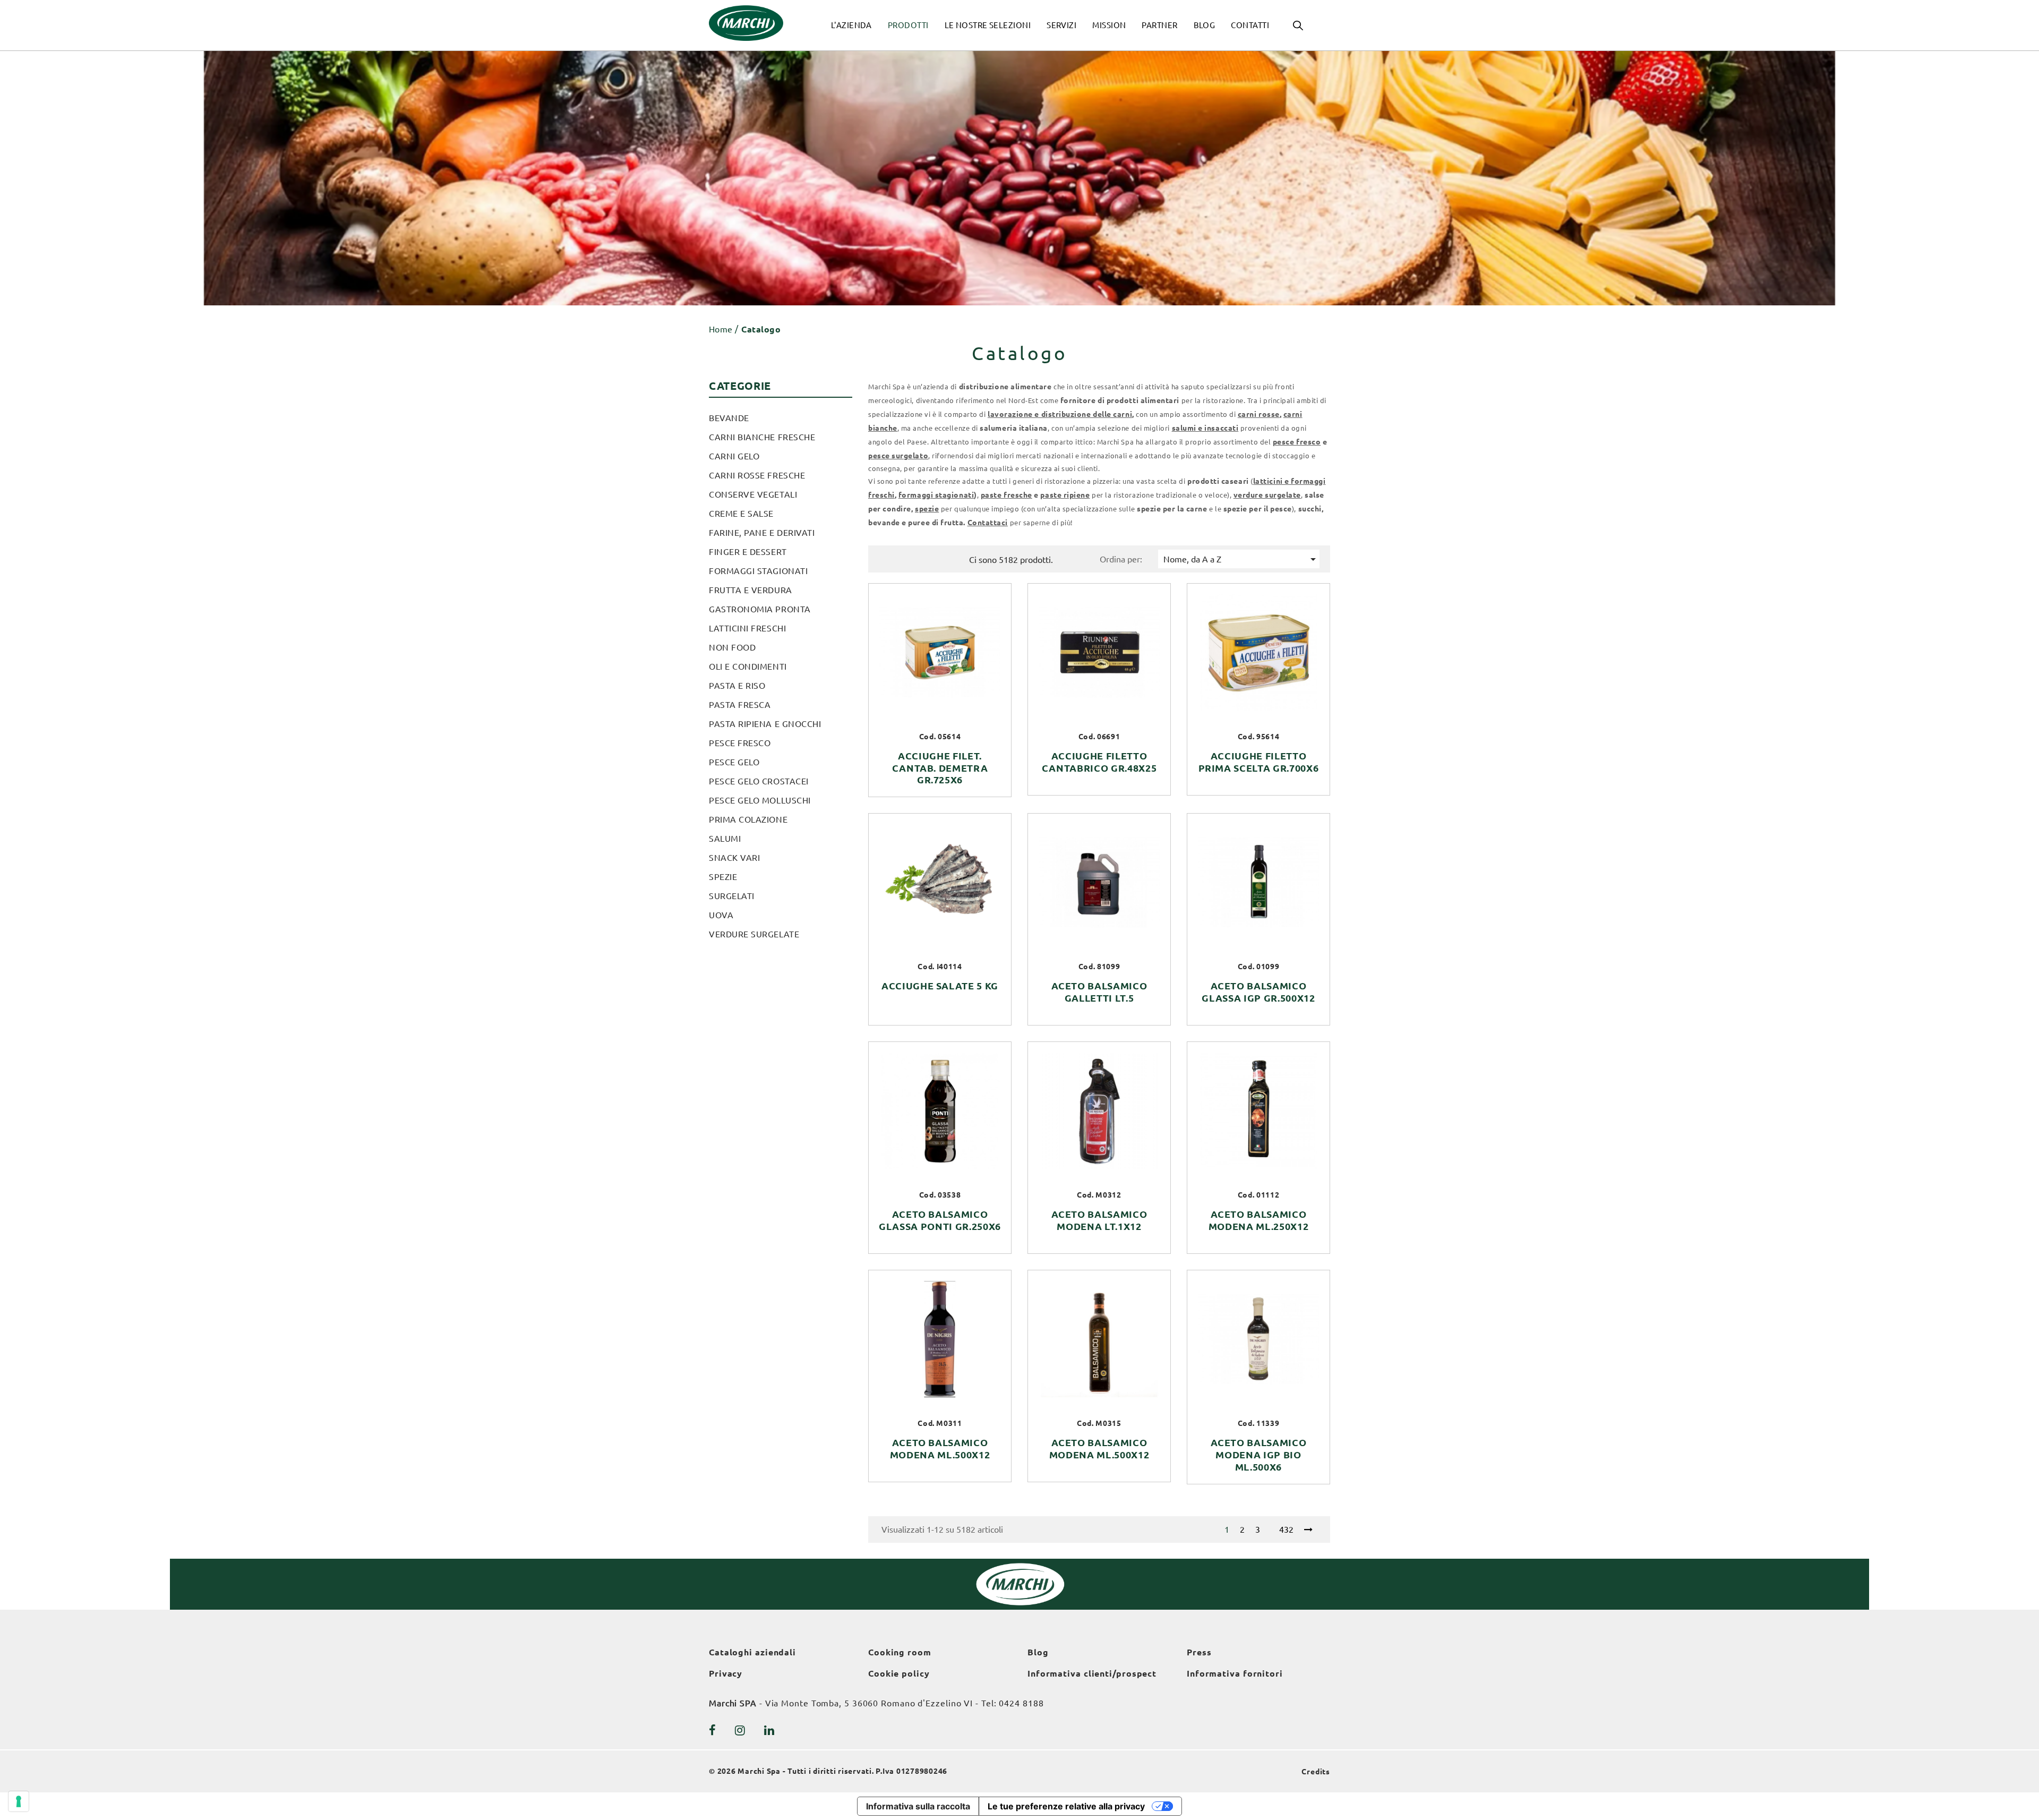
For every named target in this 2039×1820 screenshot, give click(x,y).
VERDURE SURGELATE (754, 934)
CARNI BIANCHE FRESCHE (762, 437)
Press (1199, 1652)
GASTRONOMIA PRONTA (760, 609)
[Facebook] (713, 1730)
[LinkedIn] (769, 1730)
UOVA (721, 915)
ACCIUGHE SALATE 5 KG (940, 986)
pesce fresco (1297, 442)
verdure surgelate (1267, 495)
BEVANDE (729, 418)
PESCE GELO (734, 762)
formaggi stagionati (936, 495)
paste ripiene (1065, 495)
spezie (927, 509)
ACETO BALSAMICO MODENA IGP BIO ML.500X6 (1259, 1455)
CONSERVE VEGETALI (753, 494)
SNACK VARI (734, 858)
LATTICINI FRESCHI (747, 628)
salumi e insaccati (1205, 428)
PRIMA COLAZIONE (748, 819)
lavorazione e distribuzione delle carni (1060, 414)
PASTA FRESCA (740, 705)
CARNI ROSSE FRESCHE (757, 475)
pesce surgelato (898, 456)
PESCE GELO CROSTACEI (759, 781)
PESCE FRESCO (740, 743)
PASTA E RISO (737, 686)
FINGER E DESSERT (748, 552)
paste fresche (1006, 495)
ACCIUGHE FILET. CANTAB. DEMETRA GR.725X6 (940, 768)
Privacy (726, 1673)
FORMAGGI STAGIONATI (758, 571)
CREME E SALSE (741, 514)
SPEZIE (723, 877)
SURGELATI (732, 896)
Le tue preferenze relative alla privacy (1066, 1806)
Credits (1316, 1772)
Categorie (740, 386)
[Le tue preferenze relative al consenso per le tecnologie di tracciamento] (19, 1801)
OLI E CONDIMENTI (748, 667)
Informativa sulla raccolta (918, 1806)
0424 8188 (1021, 1703)
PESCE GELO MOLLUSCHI (760, 800)
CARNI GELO (734, 456)
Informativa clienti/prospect (1092, 1673)
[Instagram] (740, 1730)
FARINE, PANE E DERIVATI (762, 533)
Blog (1038, 1652)
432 (1286, 1530)
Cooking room (900, 1652)
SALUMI (725, 839)
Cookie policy (899, 1673)
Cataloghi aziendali (752, 1652)
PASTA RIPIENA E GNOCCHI (765, 724)
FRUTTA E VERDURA (751, 590)
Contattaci (988, 523)
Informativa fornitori (1235, 1673)
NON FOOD (732, 647)
